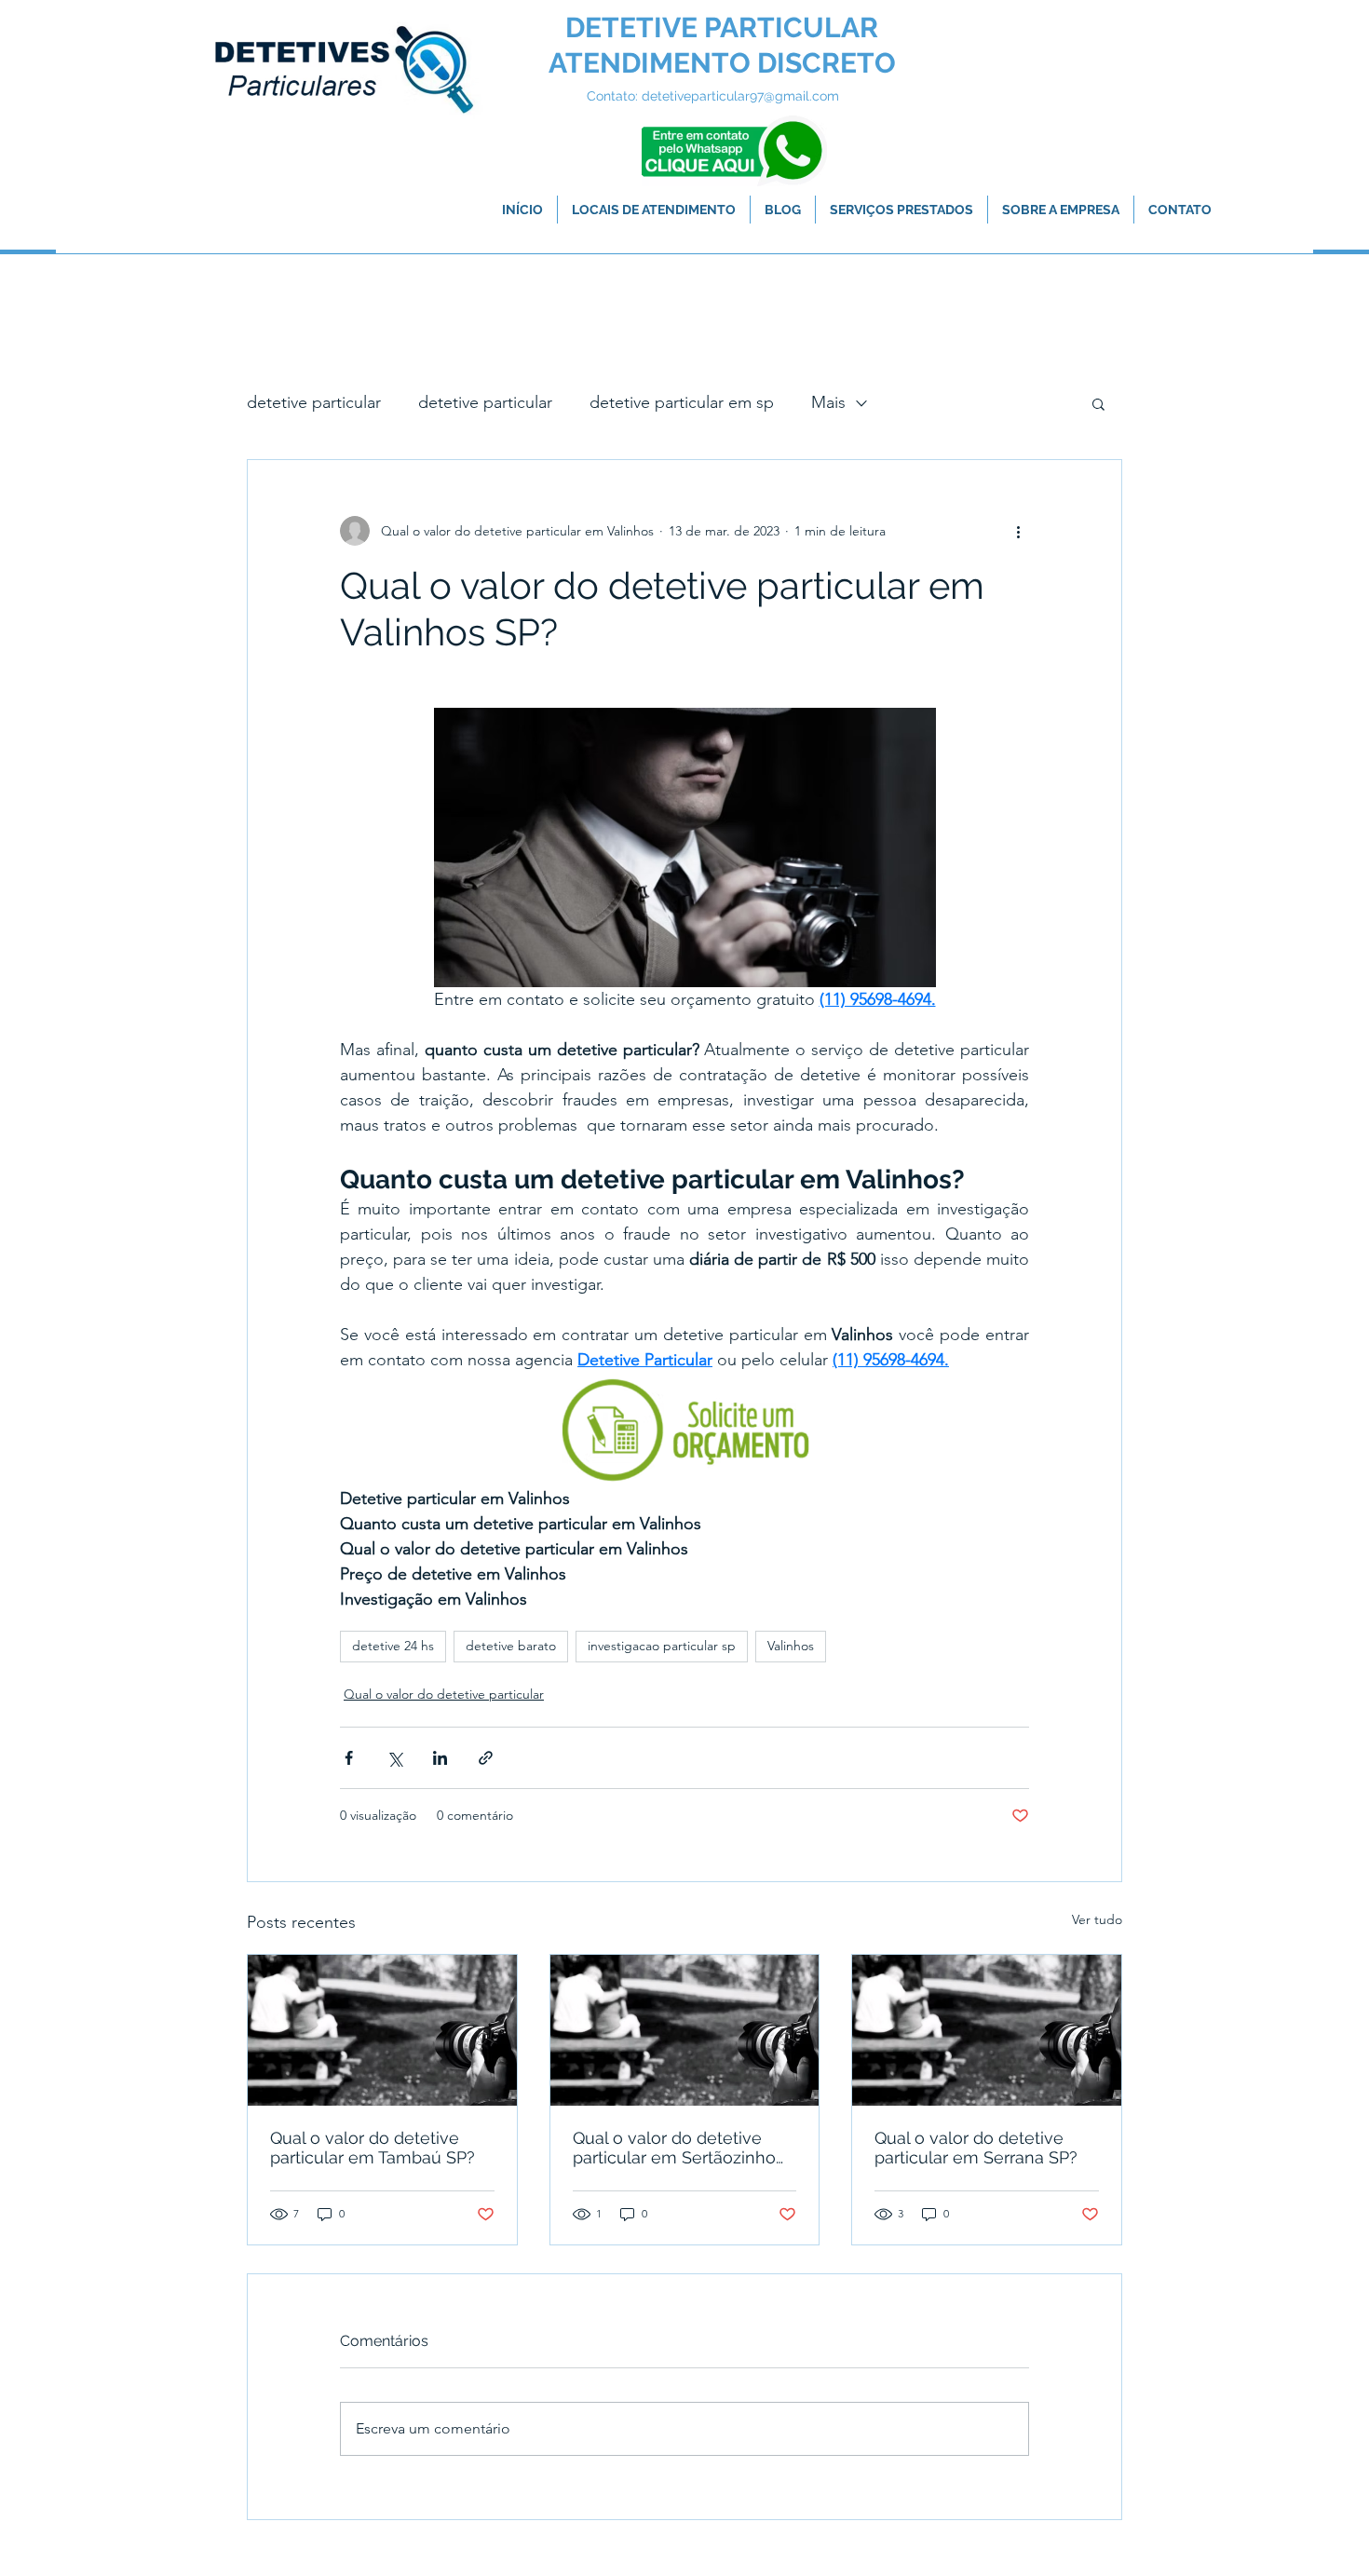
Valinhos (791, 1646)
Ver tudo (1097, 1919)
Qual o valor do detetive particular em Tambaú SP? (373, 2148)
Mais (828, 402)
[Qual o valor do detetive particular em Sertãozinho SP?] (685, 2030)
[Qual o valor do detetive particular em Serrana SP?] (987, 2030)
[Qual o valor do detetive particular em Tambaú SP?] (382, 2030)
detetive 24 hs (393, 1646)
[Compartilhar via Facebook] (349, 1758)
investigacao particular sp (662, 1646)
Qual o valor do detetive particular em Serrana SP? (976, 2148)
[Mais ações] (1018, 531)
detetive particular (314, 402)
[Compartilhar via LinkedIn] (440, 1758)
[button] (1098, 403)
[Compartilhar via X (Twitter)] (394, 1758)
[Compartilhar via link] (486, 1758)
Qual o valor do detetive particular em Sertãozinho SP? (674, 2148)
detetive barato (511, 1646)
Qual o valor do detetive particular (444, 1694)
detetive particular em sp (682, 402)
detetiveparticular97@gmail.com (740, 96)
